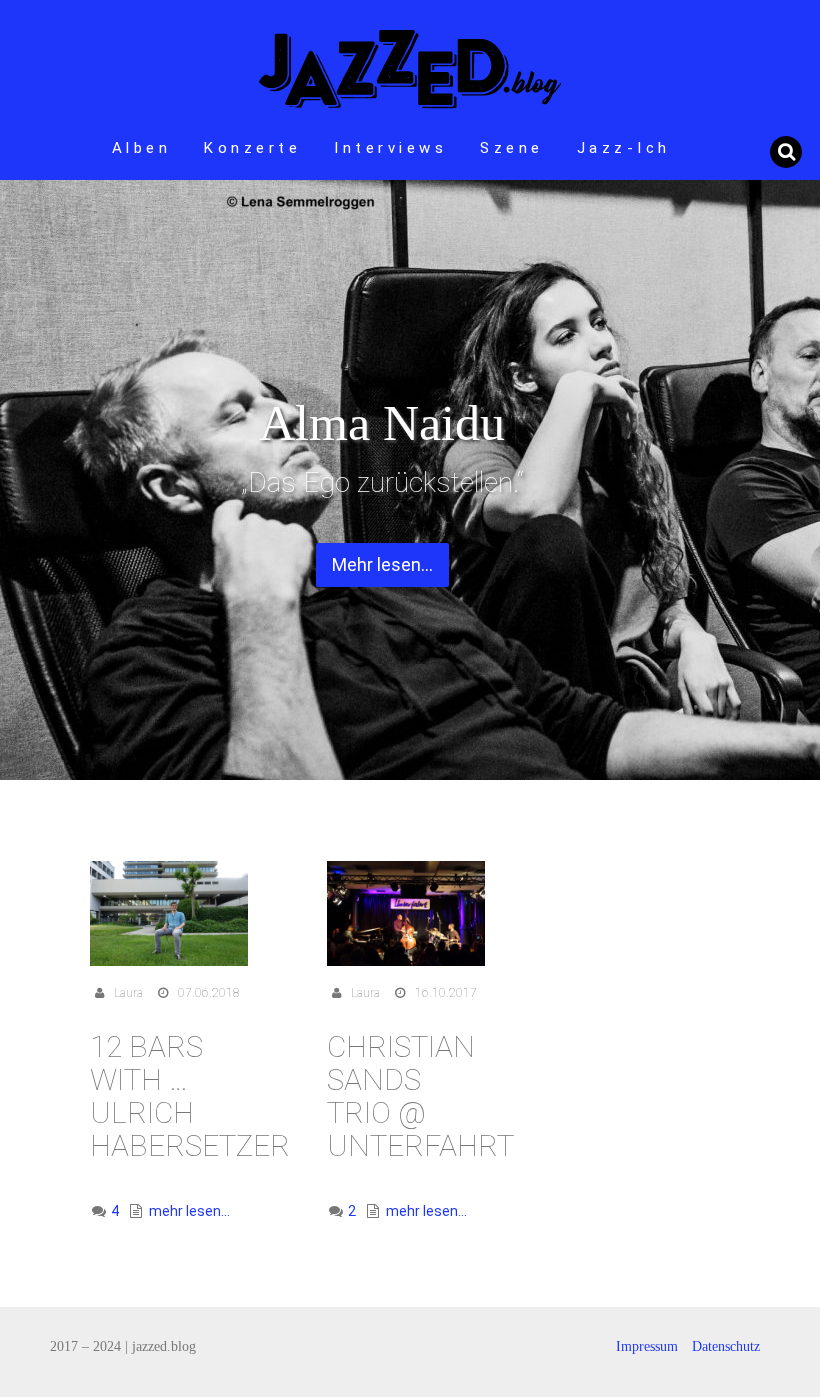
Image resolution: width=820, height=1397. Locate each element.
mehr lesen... (189, 1211)
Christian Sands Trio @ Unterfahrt (420, 1096)
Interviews (390, 148)
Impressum (647, 1346)
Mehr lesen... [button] (382, 564)
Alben (142, 148)
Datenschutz (726, 1346)
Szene (512, 148)
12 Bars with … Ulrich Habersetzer (190, 1096)
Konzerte (252, 148)
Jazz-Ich (624, 148)
